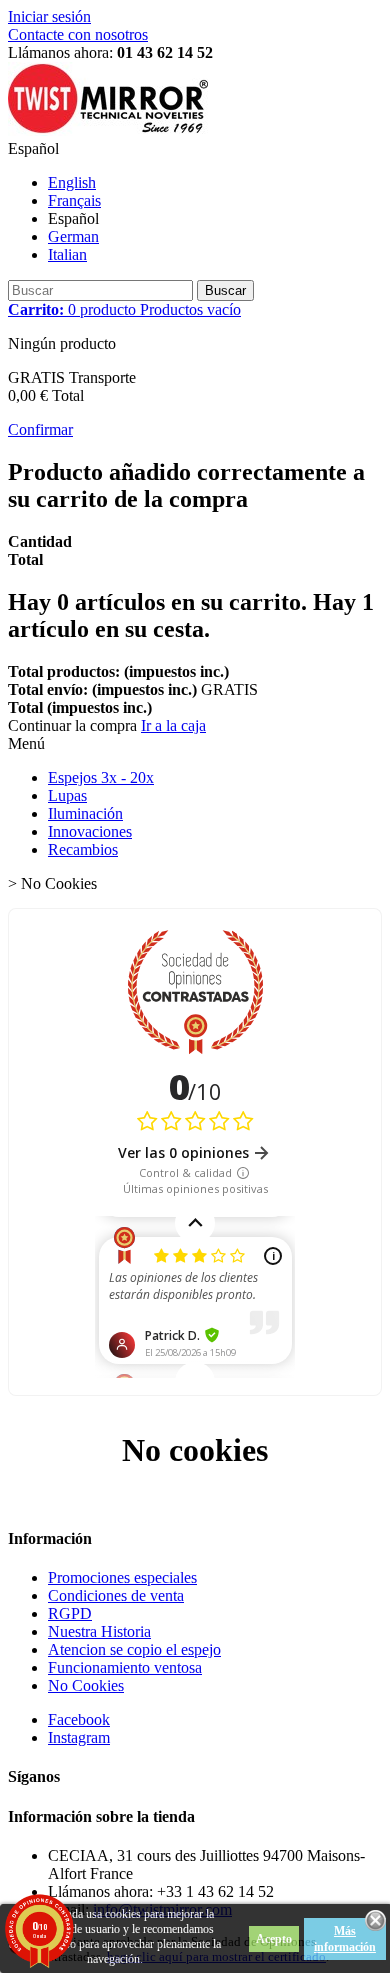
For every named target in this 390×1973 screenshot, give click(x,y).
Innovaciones (90, 831)
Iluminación (85, 813)
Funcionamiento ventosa (125, 1667)
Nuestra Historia (99, 1631)
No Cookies (86, 1685)
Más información (345, 1939)
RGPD (70, 1613)
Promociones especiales (122, 1577)
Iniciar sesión (49, 16)
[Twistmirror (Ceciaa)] (108, 130)
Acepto (274, 1939)
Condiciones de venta (116, 1595)
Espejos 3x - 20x (101, 777)
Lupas (67, 795)
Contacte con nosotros (78, 34)
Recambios (83, 849)
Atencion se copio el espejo (134, 1649)
